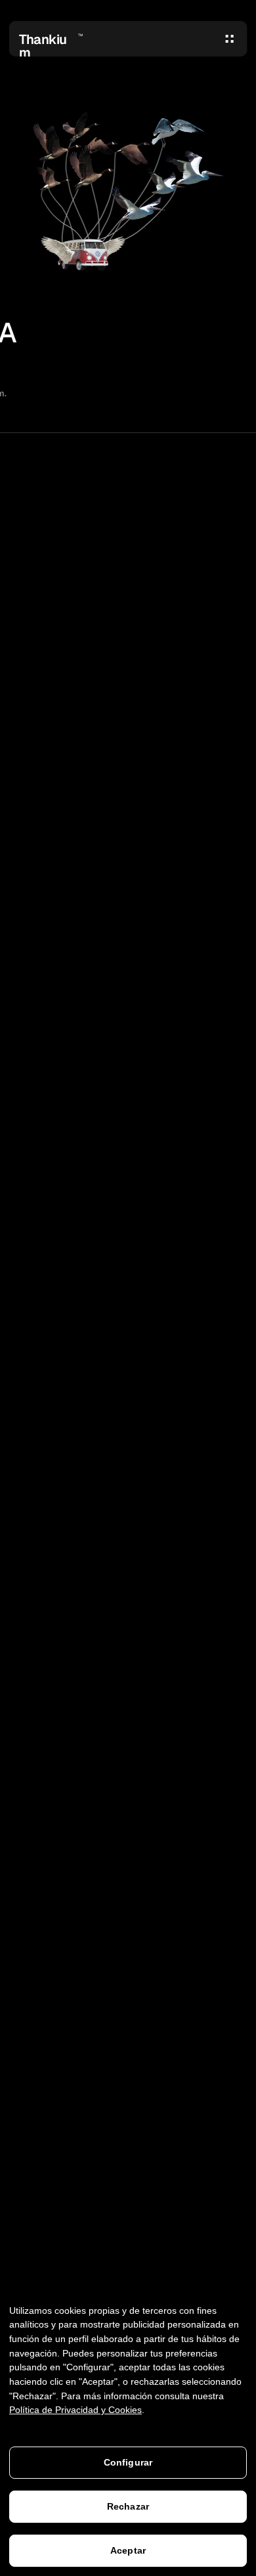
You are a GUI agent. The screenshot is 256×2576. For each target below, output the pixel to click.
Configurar (128, 2462)
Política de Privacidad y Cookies (75, 2410)
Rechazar (128, 2506)
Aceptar (128, 2550)
